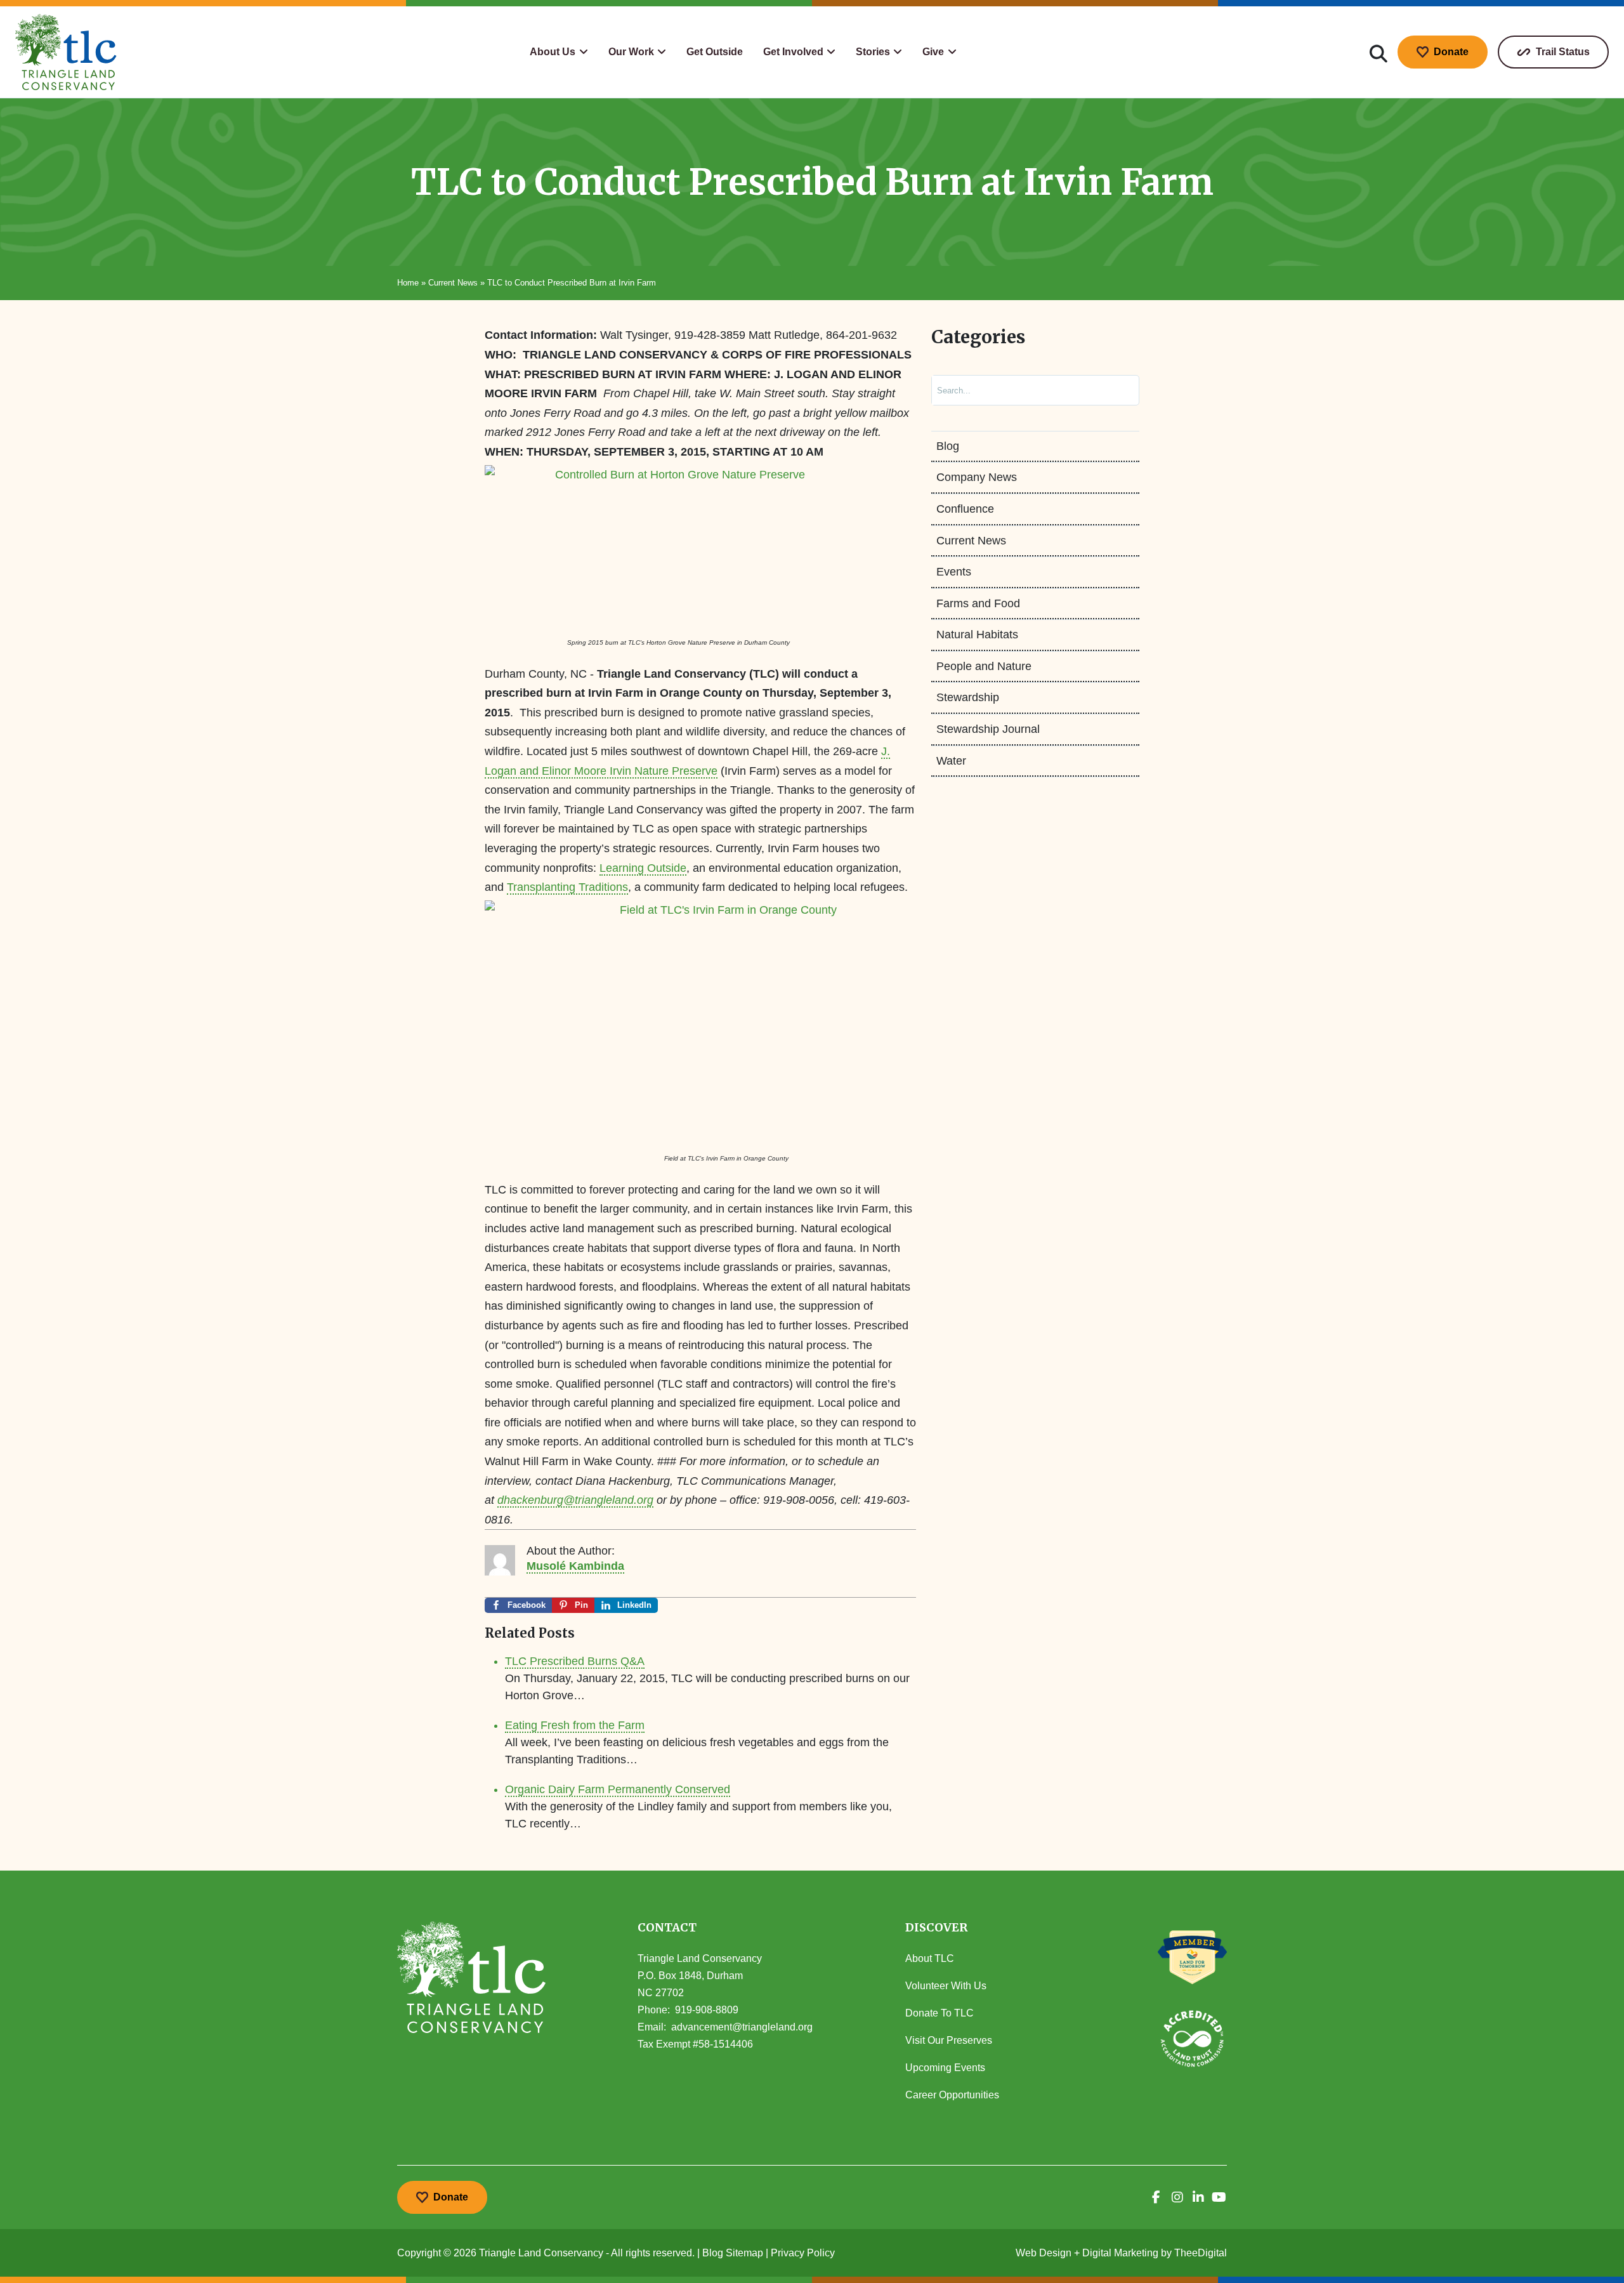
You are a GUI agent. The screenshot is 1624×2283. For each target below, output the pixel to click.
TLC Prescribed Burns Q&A (575, 1661)
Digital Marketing (1120, 2253)
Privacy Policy (803, 2253)
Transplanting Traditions (567, 887)
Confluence (965, 509)
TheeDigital (1201, 2253)
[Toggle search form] (1378, 52)
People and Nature (984, 666)
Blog (948, 446)
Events (954, 572)
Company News (977, 477)
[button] (559, 52)
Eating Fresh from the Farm (575, 1725)
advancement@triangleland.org (742, 2027)
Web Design (1044, 2253)
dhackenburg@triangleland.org (575, 1500)
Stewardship (968, 697)
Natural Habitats (977, 635)
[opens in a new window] (1156, 2197)
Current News (453, 283)
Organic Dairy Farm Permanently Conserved (618, 1789)
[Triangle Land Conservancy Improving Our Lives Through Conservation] (66, 52)
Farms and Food (978, 603)
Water (951, 761)
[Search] (1116, 390)
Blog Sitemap (733, 2253)
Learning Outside (643, 868)
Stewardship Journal (988, 729)
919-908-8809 (707, 2010)
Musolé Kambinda (575, 1566)
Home (408, 283)
